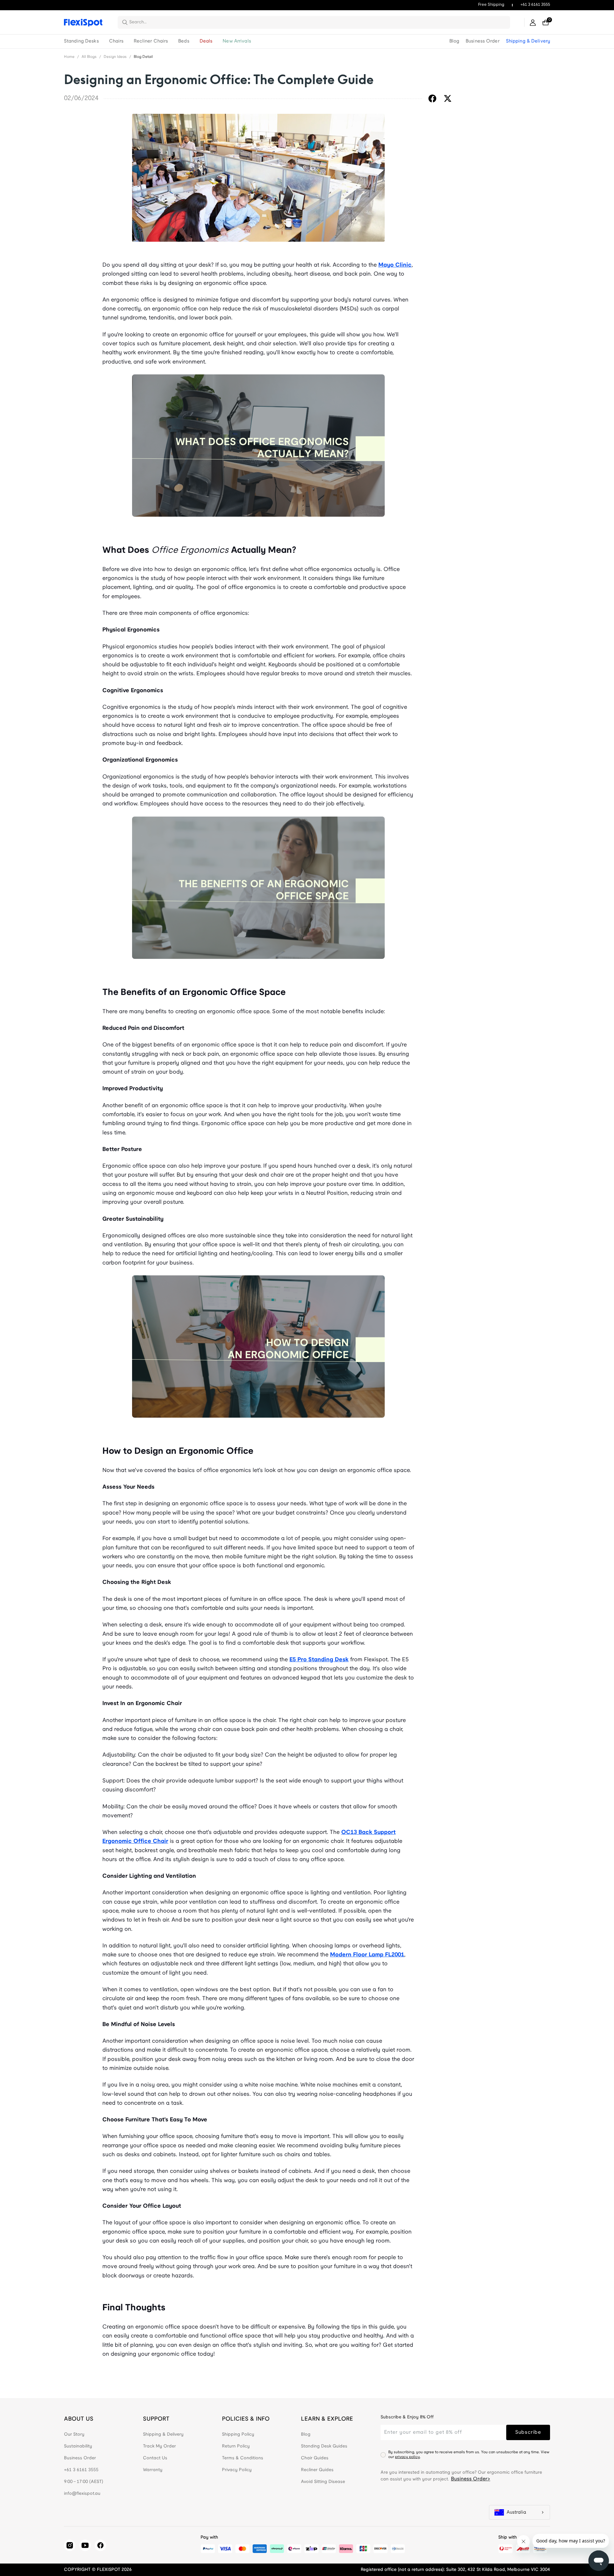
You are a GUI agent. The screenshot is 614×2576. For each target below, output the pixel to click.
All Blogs (89, 57)
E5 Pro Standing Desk (319, 1660)
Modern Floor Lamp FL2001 (367, 1955)
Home (69, 57)
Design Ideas (115, 57)
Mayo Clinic (395, 265)
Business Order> (471, 2479)
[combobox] (318, 22)
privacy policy (407, 2457)
